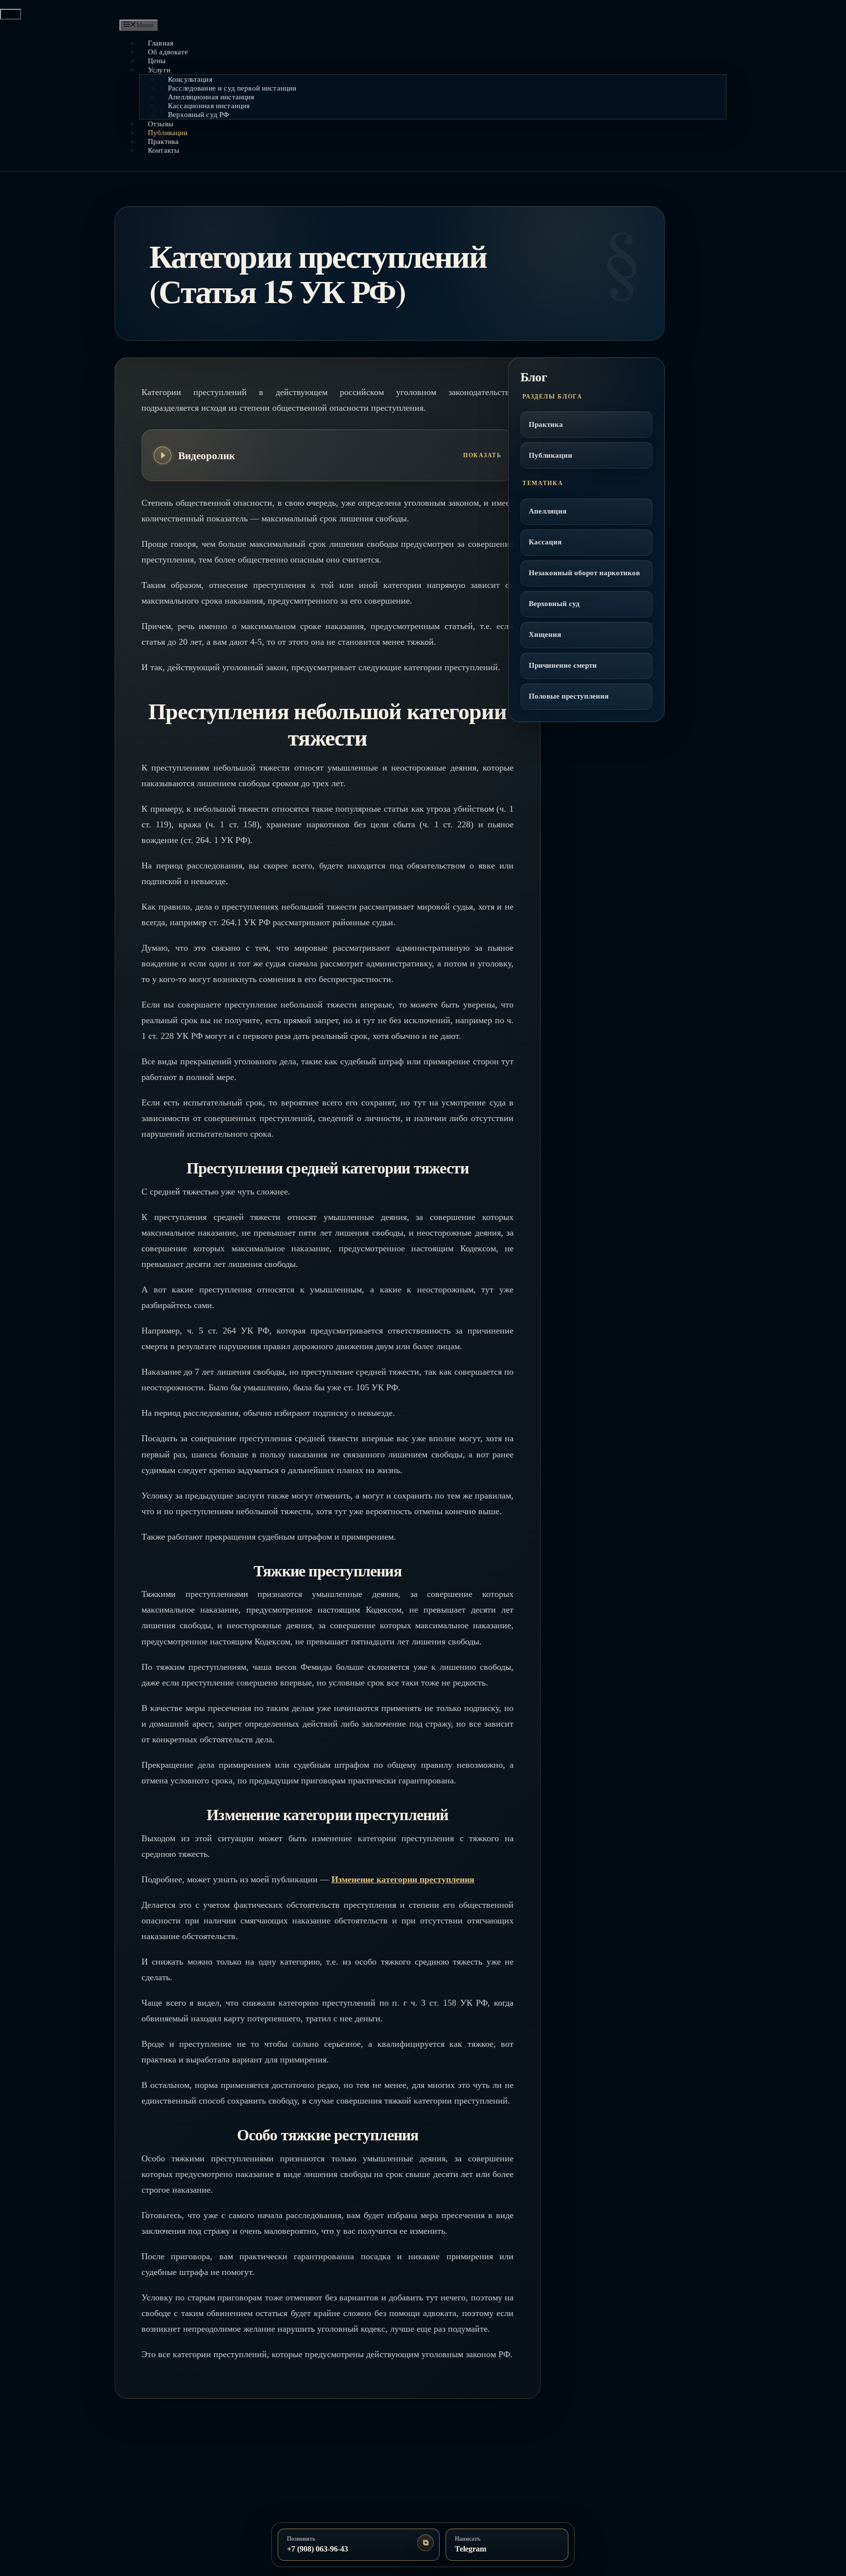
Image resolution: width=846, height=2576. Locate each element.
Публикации (168, 133)
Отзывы (161, 124)
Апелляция (548, 511)
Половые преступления (569, 696)
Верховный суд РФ (199, 115)
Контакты (164, 150)
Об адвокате (168, 52)
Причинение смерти (563, 665)
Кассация (545, 542)
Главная (161, 43)
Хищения (545, 634)
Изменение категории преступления (403, 1879)
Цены (157, 61)
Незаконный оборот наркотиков (584, 573)
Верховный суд (554, 604)
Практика (163, 141)
